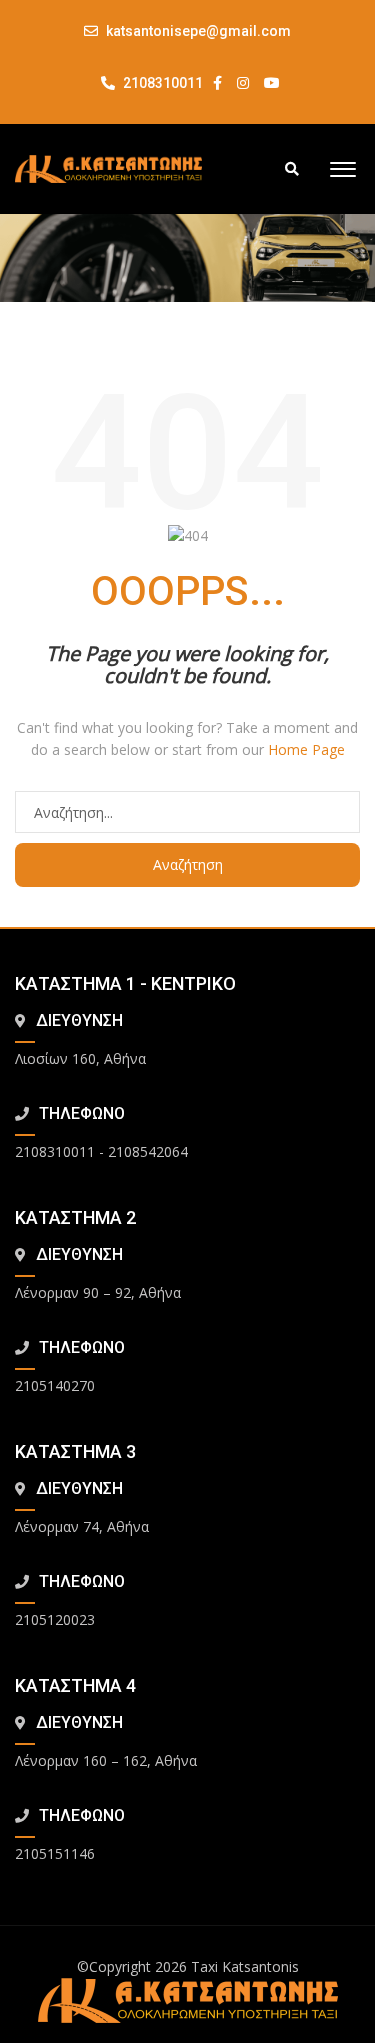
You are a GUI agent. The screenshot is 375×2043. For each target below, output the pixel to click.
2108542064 (148, 1151)
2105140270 (55, 1385)
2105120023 (55, 1619)
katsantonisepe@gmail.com (198, 31)
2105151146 (55, 1853)
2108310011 (161, 83)
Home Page (306, 749)
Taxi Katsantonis (245, 1966)
